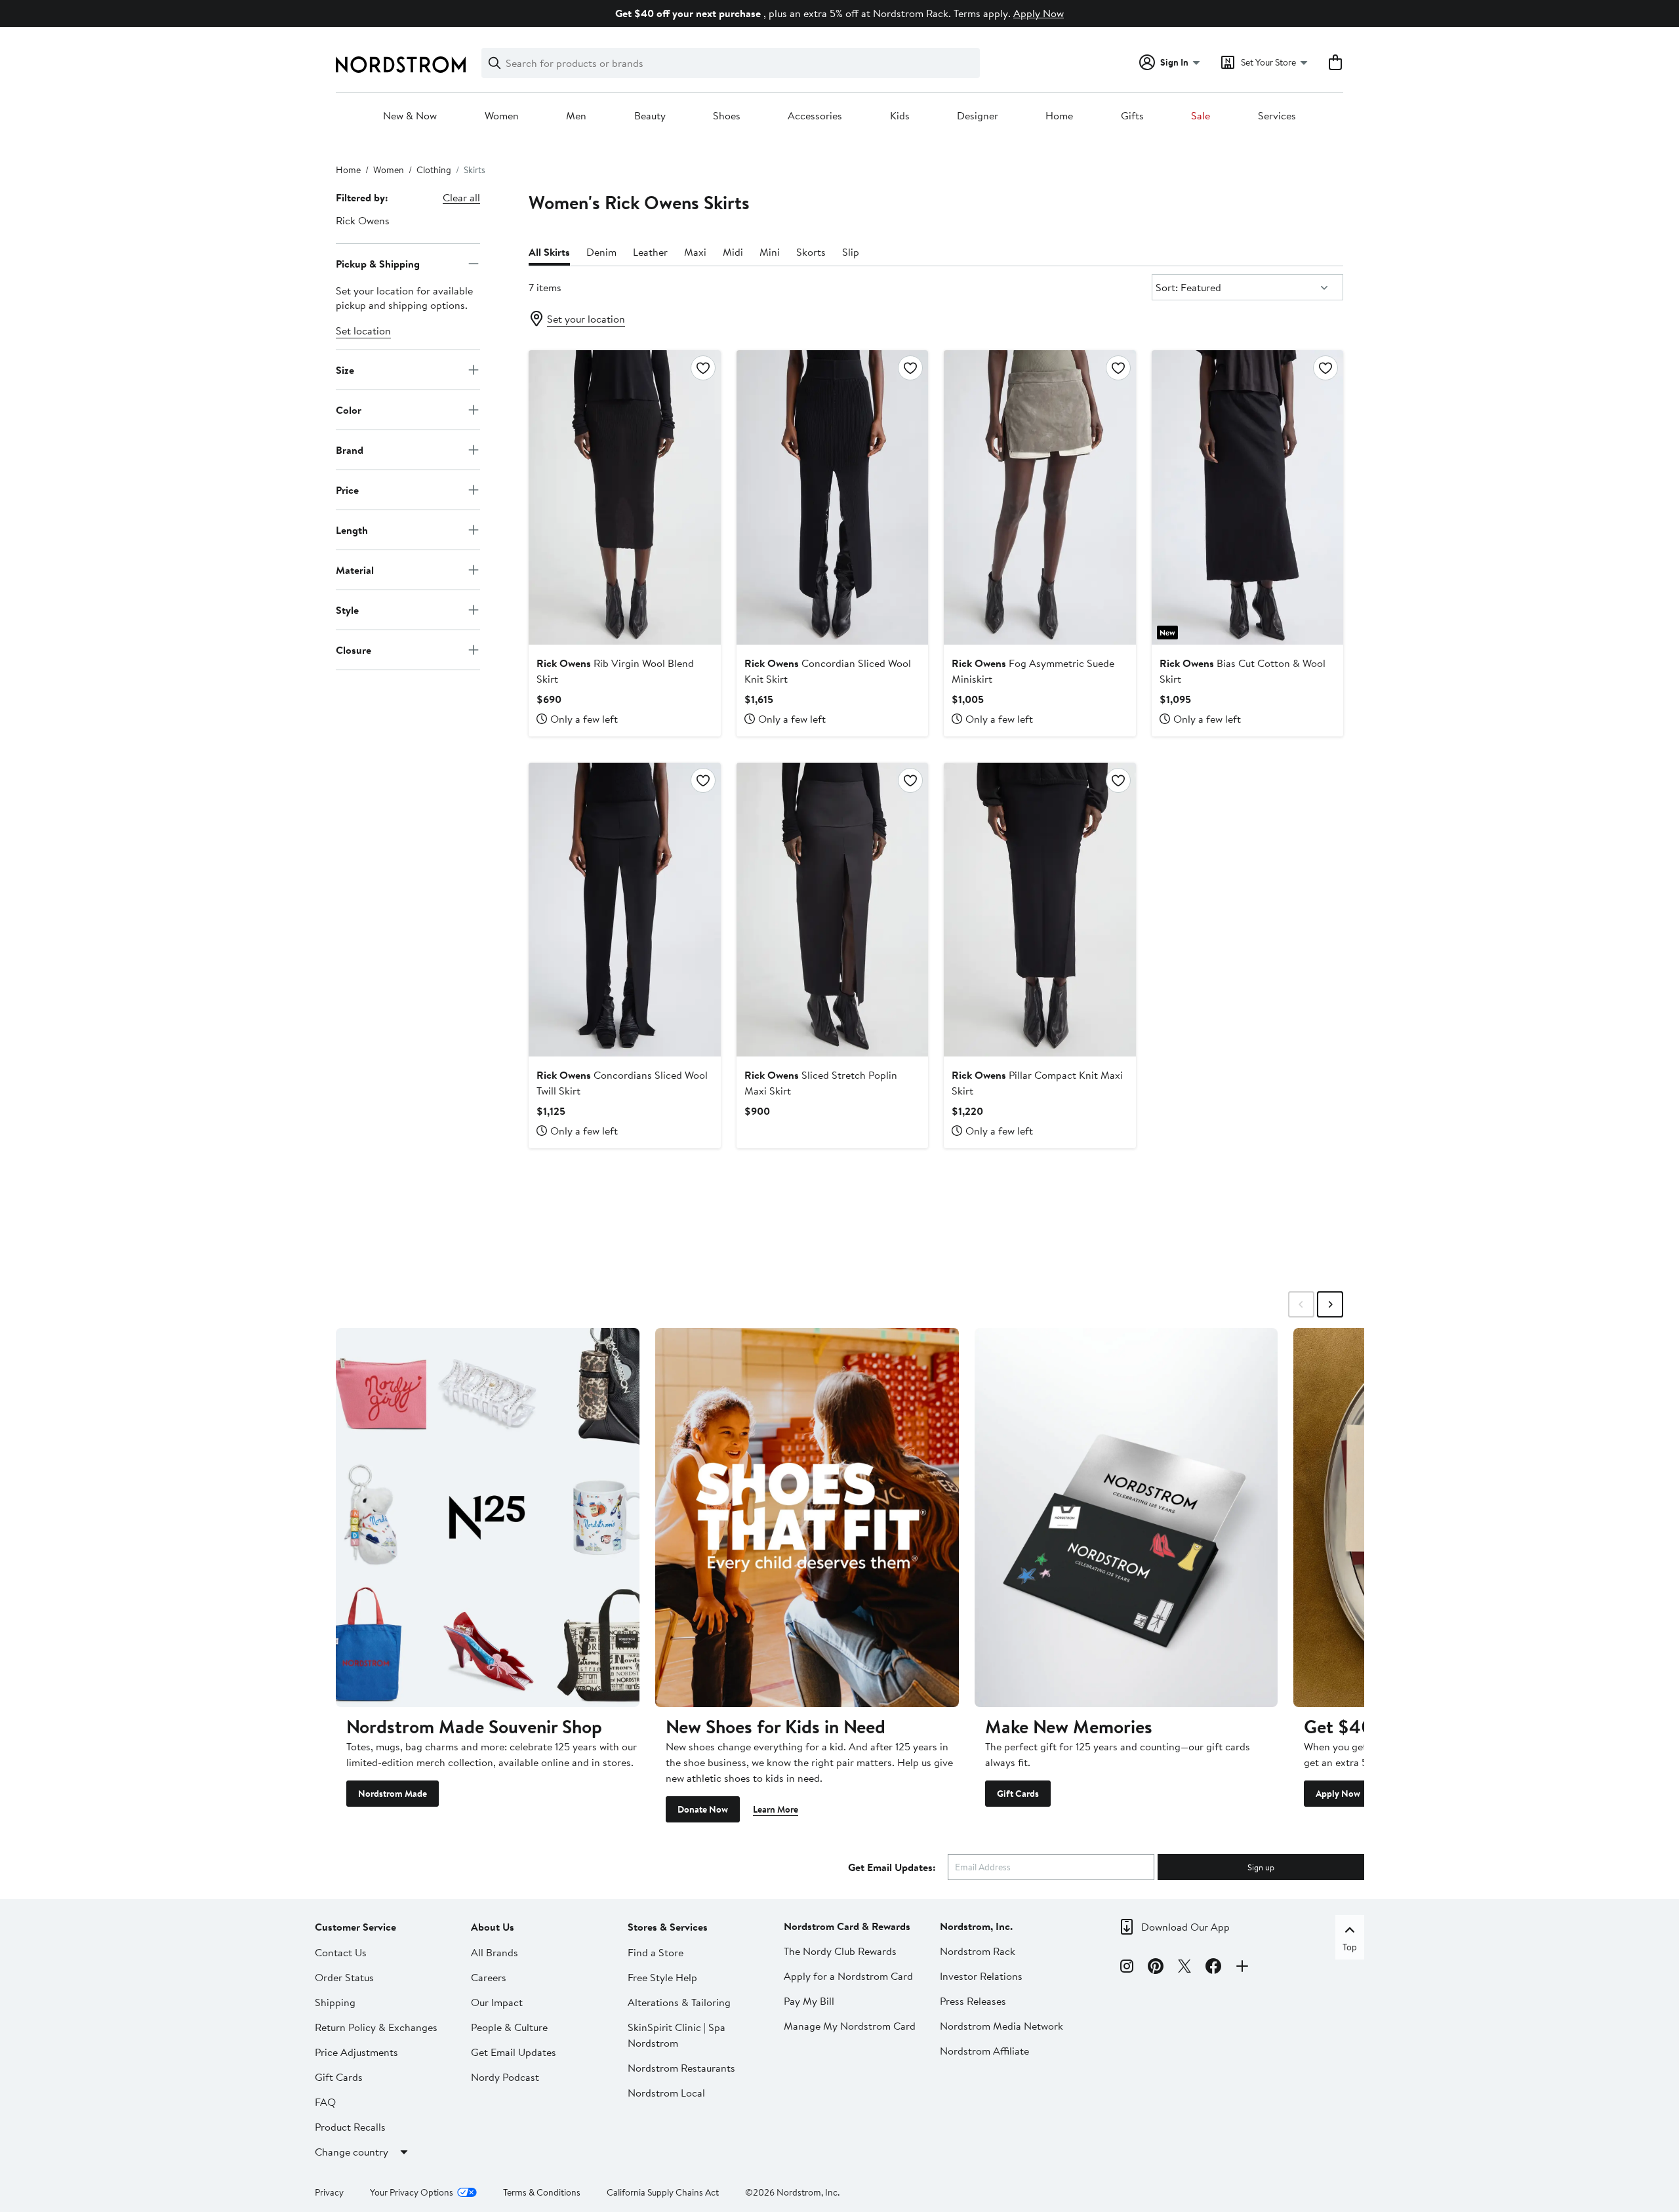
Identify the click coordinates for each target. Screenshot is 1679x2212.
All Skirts (549, 252)
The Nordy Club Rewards (840, 1951)
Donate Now (703, 1809)
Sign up (1261, 1867)
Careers (489, 1977)
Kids (900, 116)
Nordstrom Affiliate (984, 2051)
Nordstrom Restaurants (681, 2068)
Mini (770, 252)
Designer (978, 116)
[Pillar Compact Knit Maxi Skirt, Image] (1040, 910)
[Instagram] (1127, 1968)
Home (1059, 116)
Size (345, 369)
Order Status (344, 1977)
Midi (733, 252)
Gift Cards (1018, 1794)
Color (349, 409)
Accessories (815, 116)
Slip (851, 252)
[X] (1184, 1968)
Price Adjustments (356, 2052)
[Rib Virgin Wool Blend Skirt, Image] (624, 497)
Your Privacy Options (412, 2192)
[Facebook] (1213, 1968)
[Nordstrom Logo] (401, 65)
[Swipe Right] (1330, 1304)
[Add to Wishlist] (703, 368)
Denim (601, 252)
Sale (1201, 116)
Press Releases (973, 2001)
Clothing (434, 170)
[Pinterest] (1156, 1968)
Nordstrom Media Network (1001, 2026)
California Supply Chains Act (663, 2192)
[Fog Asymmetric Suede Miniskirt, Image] (1040, 497)
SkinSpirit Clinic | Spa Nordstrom (677, 2035)
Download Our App (1185, 1927)
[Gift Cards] (1126, 1518)
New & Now (410, 116)
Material (355, 569)
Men (576, 116)
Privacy (329, 2192)
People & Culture (509, 2027)
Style (347, 609)
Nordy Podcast (505, 2077)
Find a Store (656, 1952)
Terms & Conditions (542, 2192)
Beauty (650, 116)
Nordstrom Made (393, 1794)
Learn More (776, 1809)
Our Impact (497, 2002)
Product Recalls (350, 2127)
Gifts (1132, 116)
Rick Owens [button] (363, 220)
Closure (354, 649)
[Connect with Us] (1242, 1968)
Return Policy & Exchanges (376, 2027)
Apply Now (1039, 13)
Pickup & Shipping (378, 263)
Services (1277, 116)
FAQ (325, 2102)
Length (352, 529)
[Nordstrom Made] (488, 1518)
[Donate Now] (807, 1518)
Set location (363, 331)
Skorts (811, 252)
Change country (352, 2152)
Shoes (727, 116)
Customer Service (355, 1927)
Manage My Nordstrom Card (850, 2026)
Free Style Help (662, 1977)
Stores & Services (668, 1927)
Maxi (695, 252)
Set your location (586, 319)
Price (347, 489)
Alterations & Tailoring (679, 2002)
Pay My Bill (809, 2001)
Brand (350, 449)
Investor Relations (981, 1976)
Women (502, 116)
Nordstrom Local (666, 2093)
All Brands (495, 1952)
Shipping (335, 2002)
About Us (493, 1927)
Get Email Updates (514, 2052)
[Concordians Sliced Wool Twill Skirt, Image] (624, 910)
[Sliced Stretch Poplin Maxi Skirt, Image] (832, 910)
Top (1350, 1947)
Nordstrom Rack (978, 1951)
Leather (650, 252)
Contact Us (341, 1952)
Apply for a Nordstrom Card (848, 1976)
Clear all (461, 197)
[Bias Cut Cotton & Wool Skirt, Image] (1247, 497)
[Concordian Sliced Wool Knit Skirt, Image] (832, 497)
